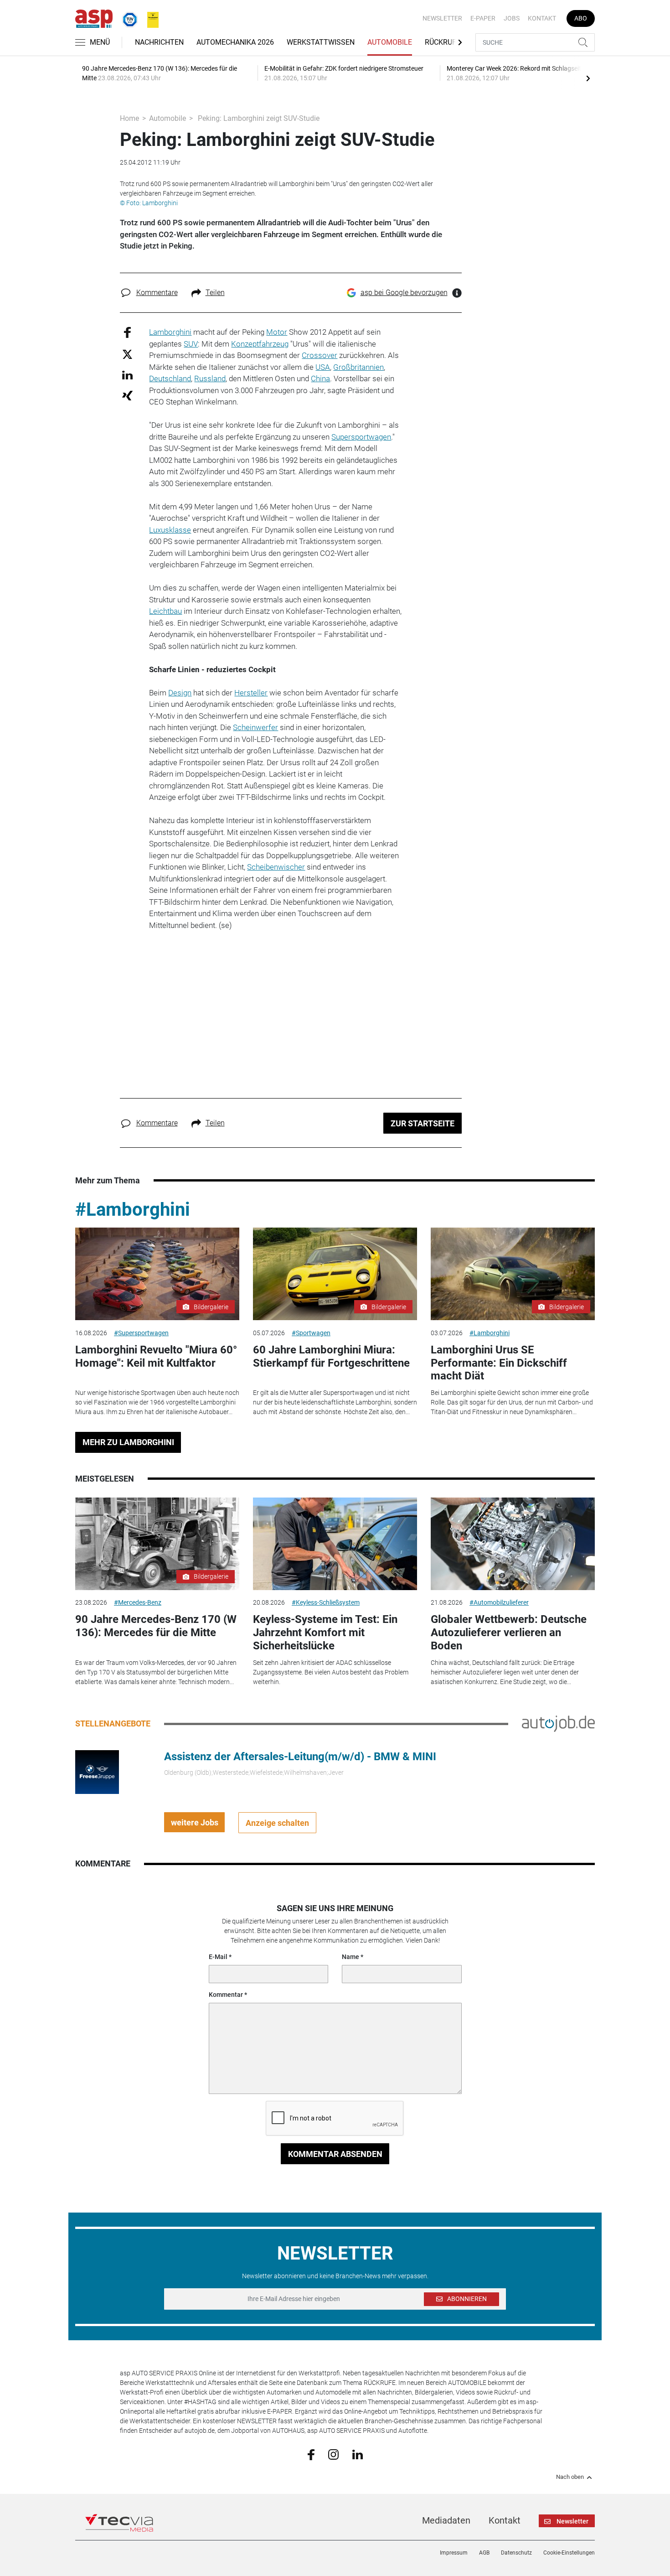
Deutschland (170, 378)
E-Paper (483, 18)
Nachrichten (159, 42)
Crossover (320, 355)
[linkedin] (358, 2454)
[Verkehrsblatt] (149, 18)
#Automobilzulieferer (499, 1602)
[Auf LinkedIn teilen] (127, 375)
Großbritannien (358, 367)
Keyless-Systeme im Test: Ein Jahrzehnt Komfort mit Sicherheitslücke (325, 1633)
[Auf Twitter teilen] (127, 354)
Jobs (512, 18)
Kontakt (542, 18)
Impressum (454, 2553)
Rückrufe (443, 42)
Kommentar (226, 1995)
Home (129, 118)
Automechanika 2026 (235, 42)
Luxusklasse (170, 530)
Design (180, 693)
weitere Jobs (195, 1822)
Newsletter (442, 18)
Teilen (215, 293)
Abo (581, 18)
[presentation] (588, 78)
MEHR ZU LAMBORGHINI (128, 1442)
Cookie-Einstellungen (569, 2553)
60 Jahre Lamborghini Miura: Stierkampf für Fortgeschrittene (331, 1356)
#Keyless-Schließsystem (326, 1602)
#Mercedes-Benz (138, 1602)
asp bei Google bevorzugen (404, 293)
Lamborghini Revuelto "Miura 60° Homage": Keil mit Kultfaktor (156, 1356)
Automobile (390, 42)
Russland (210, 378)
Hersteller (251, 693)
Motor (277, 332)
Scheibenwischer (276, 867)
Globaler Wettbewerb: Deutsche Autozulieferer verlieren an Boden (509, 1633)
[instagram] (333, 2454)
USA (323, 367)
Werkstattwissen (321, 42)
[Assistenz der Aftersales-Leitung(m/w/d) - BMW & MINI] (97, 1772)
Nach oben (570, 2477)
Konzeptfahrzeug (260, 344)
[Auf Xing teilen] (127, 395)
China (320, 378)
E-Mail (218, 1957)
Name (350, 1957)
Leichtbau (165, 611)
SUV (191, 344)
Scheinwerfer (255, 727)
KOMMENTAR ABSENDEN (335, 2154)
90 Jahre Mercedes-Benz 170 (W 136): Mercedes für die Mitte (156, 1626)
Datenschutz (516, 2553)
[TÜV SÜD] (127, 18)
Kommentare (157, 293)
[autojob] (558, 1723)
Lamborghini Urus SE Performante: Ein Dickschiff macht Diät (499, 1363)
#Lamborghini (133, 1210)
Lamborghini (170, 332)
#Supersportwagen (141, 1333)
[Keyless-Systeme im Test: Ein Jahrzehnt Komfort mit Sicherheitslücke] (335, 1544)
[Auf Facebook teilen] (127, 332)
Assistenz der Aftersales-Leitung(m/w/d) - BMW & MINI (300, 1757)
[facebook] (311, 2454)
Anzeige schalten (277, 1823)
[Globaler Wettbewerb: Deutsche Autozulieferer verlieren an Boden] (513, 1544)
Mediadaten (446, 2520)
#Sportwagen (311, 1333)
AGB (484, 2553)
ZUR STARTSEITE (423, 1123)
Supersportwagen (361, 437)
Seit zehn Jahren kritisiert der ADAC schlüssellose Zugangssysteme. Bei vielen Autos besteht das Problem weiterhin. (331, 1672)
